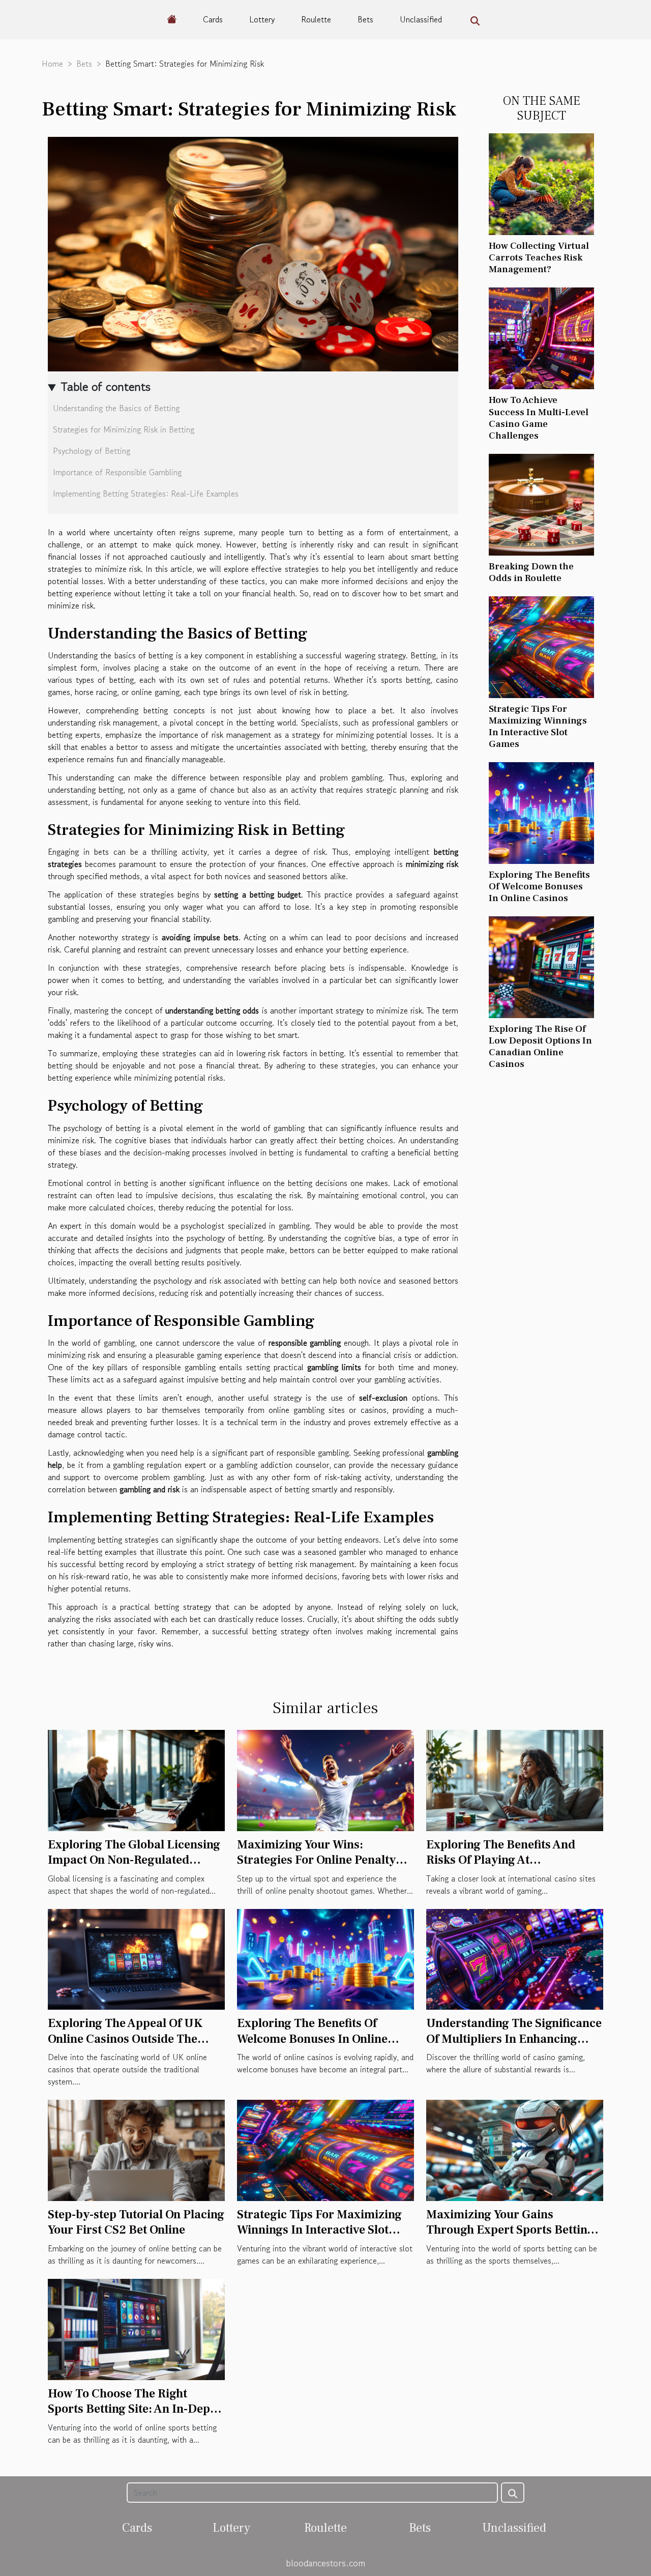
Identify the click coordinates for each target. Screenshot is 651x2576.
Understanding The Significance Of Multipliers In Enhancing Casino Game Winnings (514, 2039)
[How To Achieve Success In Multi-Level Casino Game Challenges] (541, 337)
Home (52, 64)
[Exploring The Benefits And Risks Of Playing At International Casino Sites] (515, 1779)
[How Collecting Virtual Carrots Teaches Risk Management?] (541, 183)
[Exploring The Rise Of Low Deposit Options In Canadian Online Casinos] (541, 966)
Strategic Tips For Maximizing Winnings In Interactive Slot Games (538, 726)
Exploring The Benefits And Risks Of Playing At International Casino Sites (501, 1860)
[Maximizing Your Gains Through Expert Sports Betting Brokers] (515, 2149)
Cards (213, 19)
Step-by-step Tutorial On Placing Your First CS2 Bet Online (136, 2222)
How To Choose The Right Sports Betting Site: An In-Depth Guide (135, 2409)
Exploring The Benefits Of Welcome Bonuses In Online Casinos (539, 886)
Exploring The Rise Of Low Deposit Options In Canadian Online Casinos (540, 1046)
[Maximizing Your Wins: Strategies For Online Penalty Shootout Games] (325, 1779)
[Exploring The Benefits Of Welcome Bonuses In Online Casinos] (541, 812)
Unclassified (421, 19)
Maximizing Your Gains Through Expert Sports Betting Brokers (510, 2230)
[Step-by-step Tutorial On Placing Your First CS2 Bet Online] (136, 2149)
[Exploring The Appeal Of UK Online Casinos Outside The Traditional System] (136, 1958)
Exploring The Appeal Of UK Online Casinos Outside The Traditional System (125, 2039)
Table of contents (106, 386)
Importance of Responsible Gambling (117, 472)
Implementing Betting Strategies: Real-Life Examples (146, 494)
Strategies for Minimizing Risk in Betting (124, 429)
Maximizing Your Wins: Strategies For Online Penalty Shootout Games (316, 1860)
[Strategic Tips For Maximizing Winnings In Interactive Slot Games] (541, 646)
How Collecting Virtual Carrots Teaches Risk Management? (539, 257)
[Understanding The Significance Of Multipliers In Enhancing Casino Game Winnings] (515, 1958)
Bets (365, 19)
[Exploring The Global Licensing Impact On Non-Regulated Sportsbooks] (136, 1779)
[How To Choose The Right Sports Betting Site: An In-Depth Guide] (136, 2328)
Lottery (262, 19)
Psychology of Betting (92, 451)
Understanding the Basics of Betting (116, 408)
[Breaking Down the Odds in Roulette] (541, 503)
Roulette (316, 19)
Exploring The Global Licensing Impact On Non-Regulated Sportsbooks (134, 1860)
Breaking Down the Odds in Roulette (531, 572)
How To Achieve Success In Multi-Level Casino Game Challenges (539, 417)
